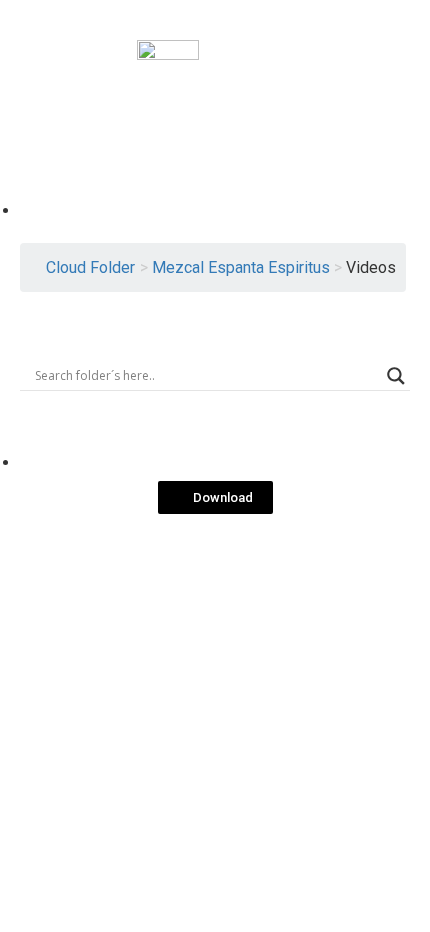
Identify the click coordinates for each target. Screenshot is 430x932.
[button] (215, 497)
